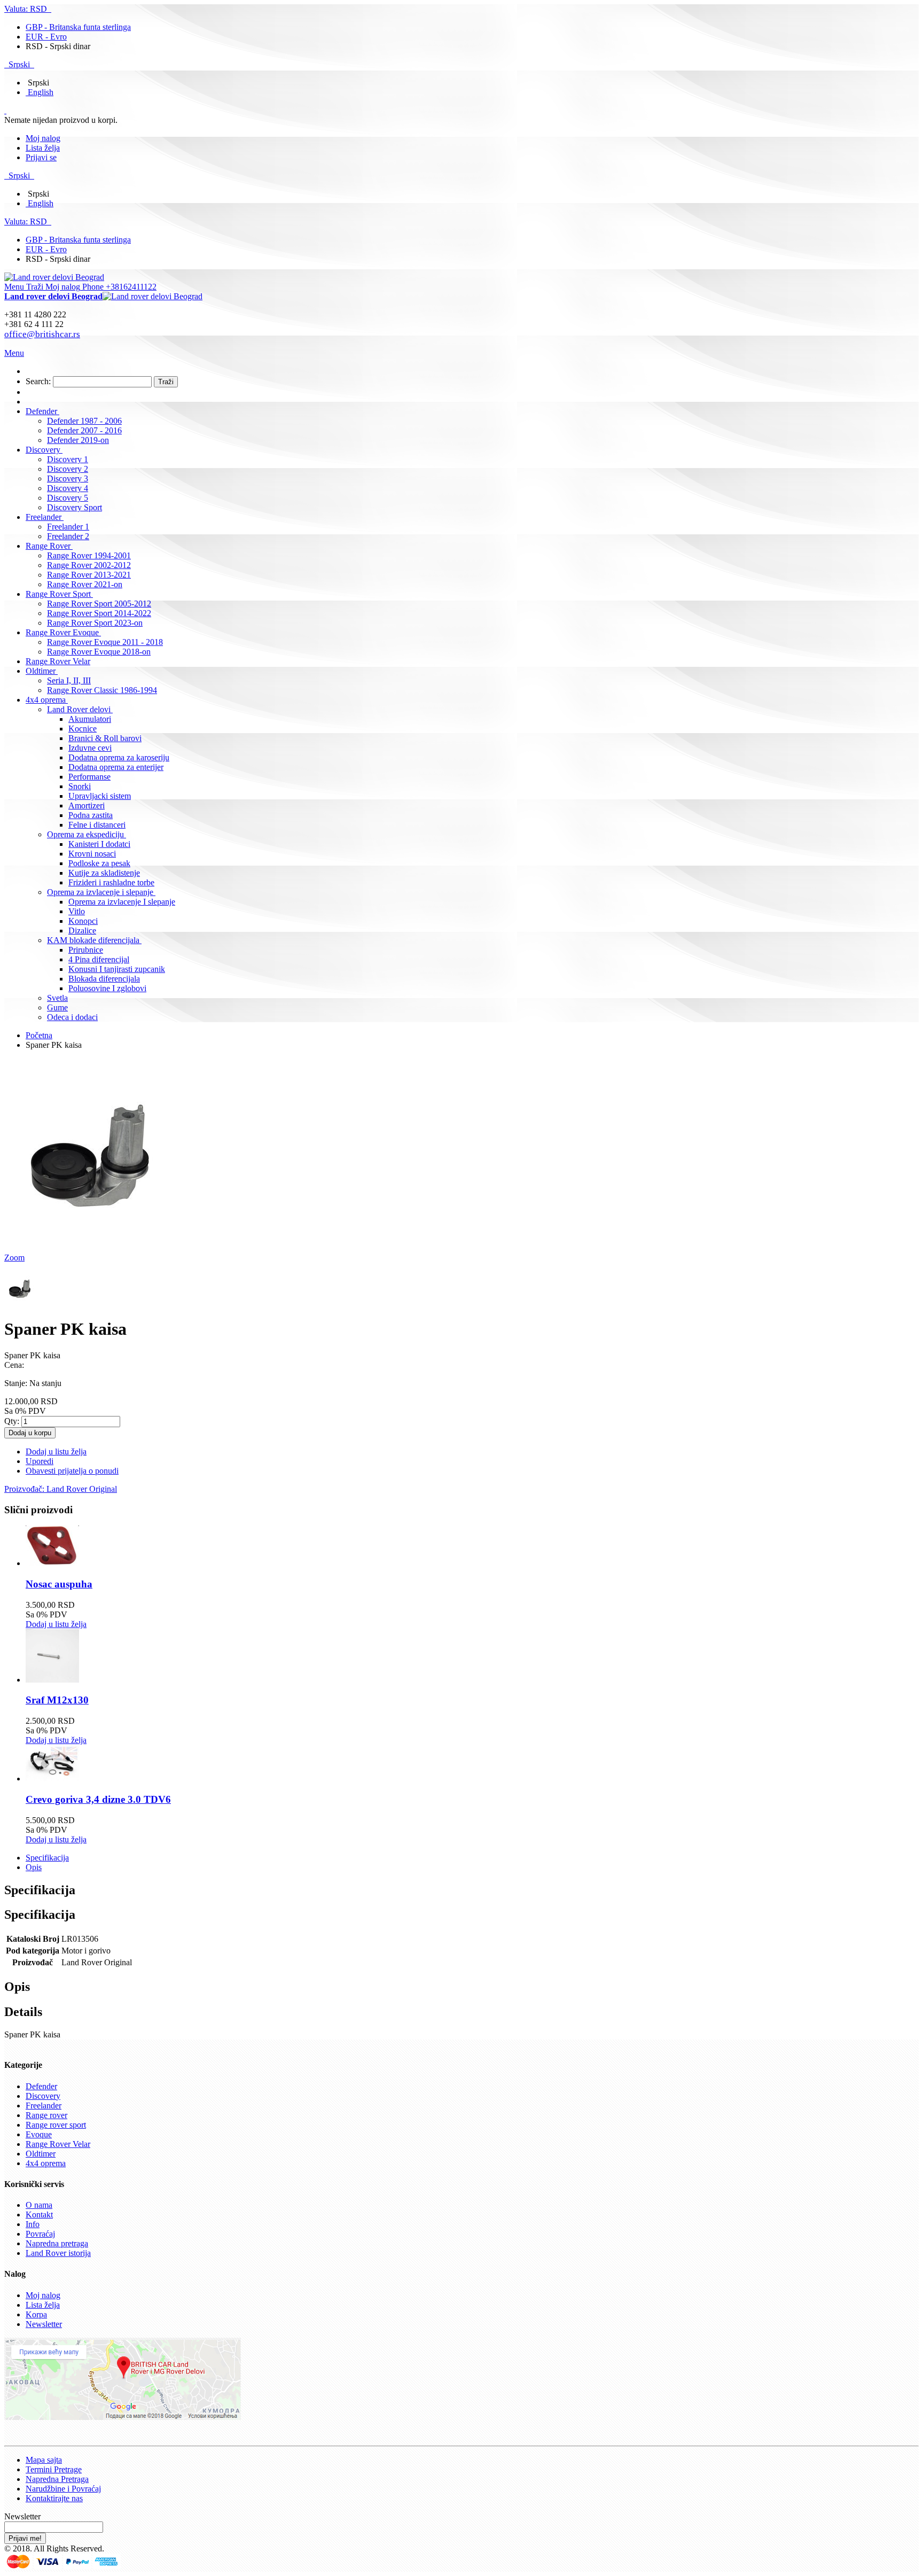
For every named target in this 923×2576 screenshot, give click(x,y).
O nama (39, 2205)
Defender (41, 2086)
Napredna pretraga (57, 2243)
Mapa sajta (44, 2460)
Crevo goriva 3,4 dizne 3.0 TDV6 (98, 1799)
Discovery (43, 2096)
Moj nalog (43, 138)
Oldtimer (41, 2154)
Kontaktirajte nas (54, 2498)
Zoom (14, 1258)
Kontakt (39, 2215)
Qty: (12, 1421)
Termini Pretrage (54, 2469)
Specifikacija (47, 1858)
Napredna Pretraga (57, 2479)
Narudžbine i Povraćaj (63, 2489)
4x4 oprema (46, 2163)
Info (33, 2224)
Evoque (39, 2134)
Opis (34, 1867)
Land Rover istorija (58, 2253)
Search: (38, 381)
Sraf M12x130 (57, 1700)
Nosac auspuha (59, 1584)
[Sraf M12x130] (52, 1680)
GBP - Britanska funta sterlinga (78, 27)
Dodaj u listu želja (56, 1624)
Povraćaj (40, 2234)
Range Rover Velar (58, 2144)
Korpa (36, 2314)
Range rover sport (56, 2125)
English (41, 92)
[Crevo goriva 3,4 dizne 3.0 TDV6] (52, 1779)
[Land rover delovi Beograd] (54, 277)
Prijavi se (41, 157)
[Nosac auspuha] (52, 1563)
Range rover (46, 2115)
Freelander (44, 2106)
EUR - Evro (46, 37)
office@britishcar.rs (42, 334)
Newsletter (44, 2324)
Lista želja (43, 148)
